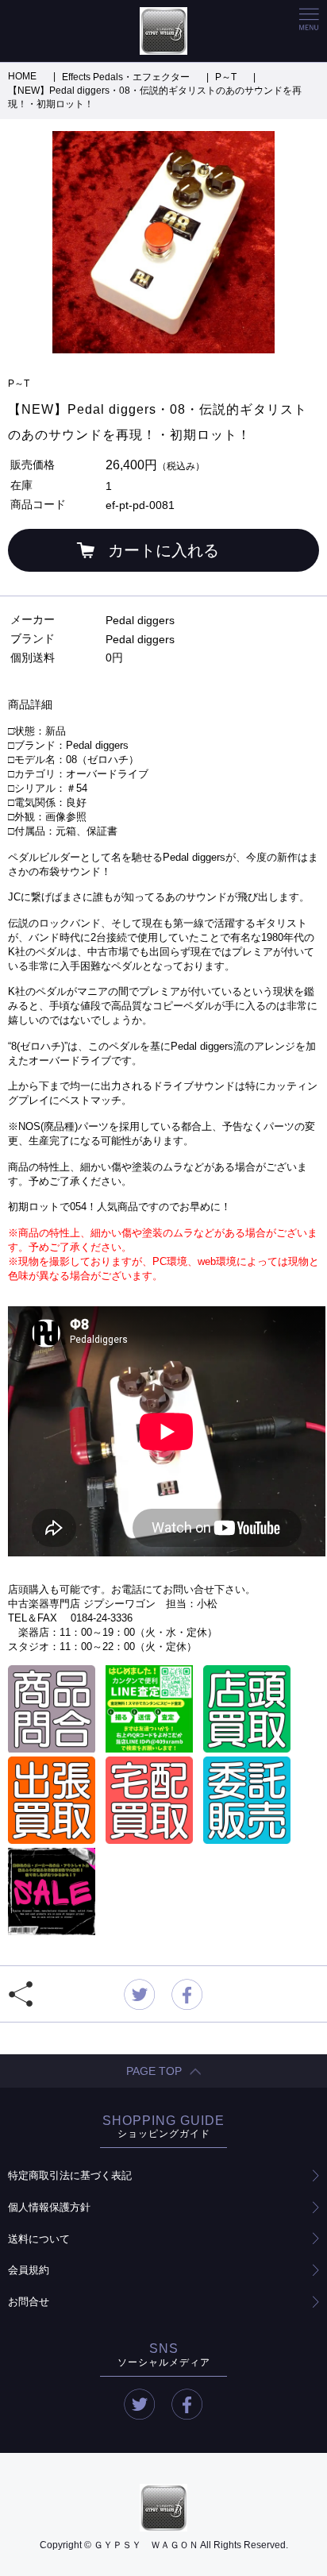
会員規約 (29, 2270)
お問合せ (29, 2302)
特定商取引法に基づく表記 (70, 2175)
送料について (39, 2239)
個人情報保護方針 (49, 2207)
